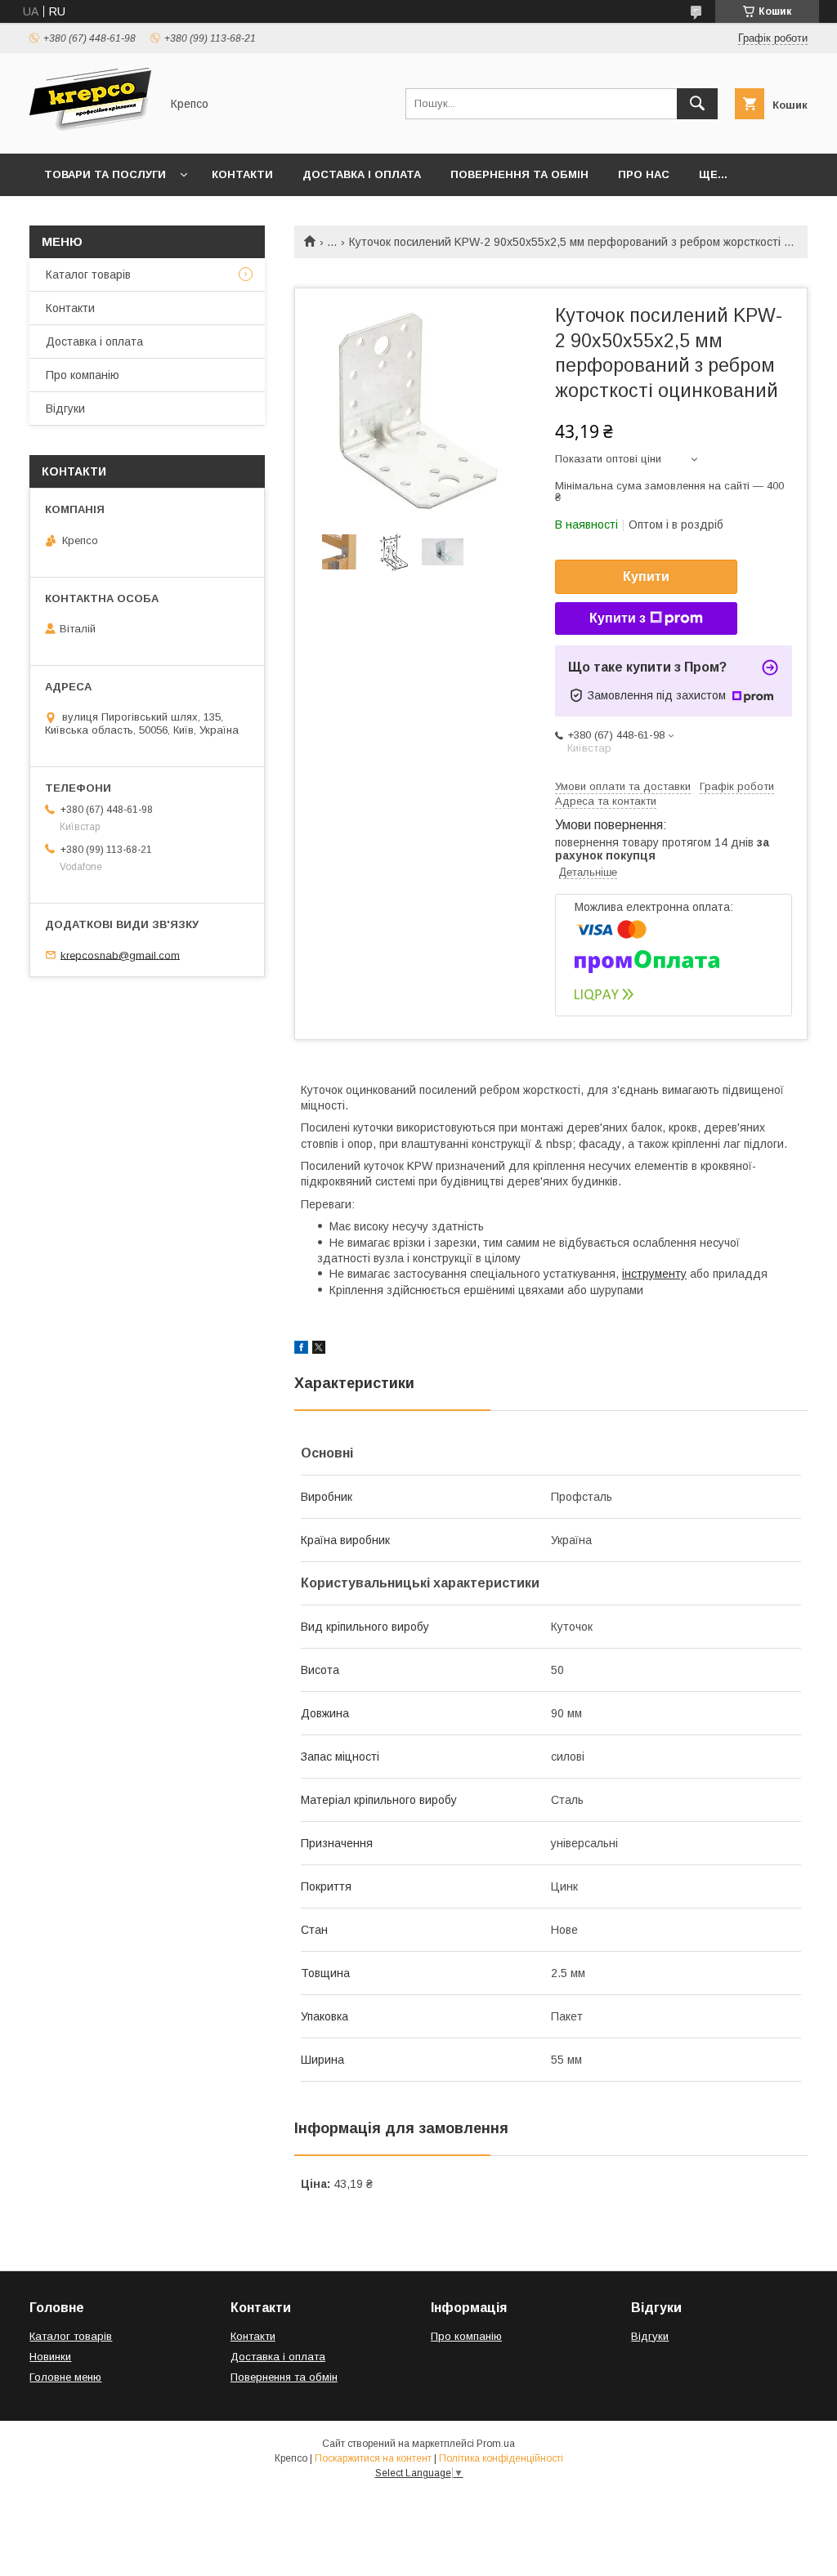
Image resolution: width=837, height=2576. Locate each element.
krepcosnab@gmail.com (120, 955)
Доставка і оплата (362, 174)
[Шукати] (697, 104)
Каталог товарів (88, 275)
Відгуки (65, 408)
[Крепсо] (90, 132)
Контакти (242, 174)
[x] (319, 1350)
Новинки (50, 2357)
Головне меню (65, 2377)
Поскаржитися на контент (373, 2458)
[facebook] (301, 1350)
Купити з (618, 618)
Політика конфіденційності (501, 2458)
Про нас (644, 174)
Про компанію (83, 375)
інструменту (654, 1274)
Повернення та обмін (519, 174)
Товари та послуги (105, 174)
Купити (646, 576)
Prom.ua (496, 2444)
